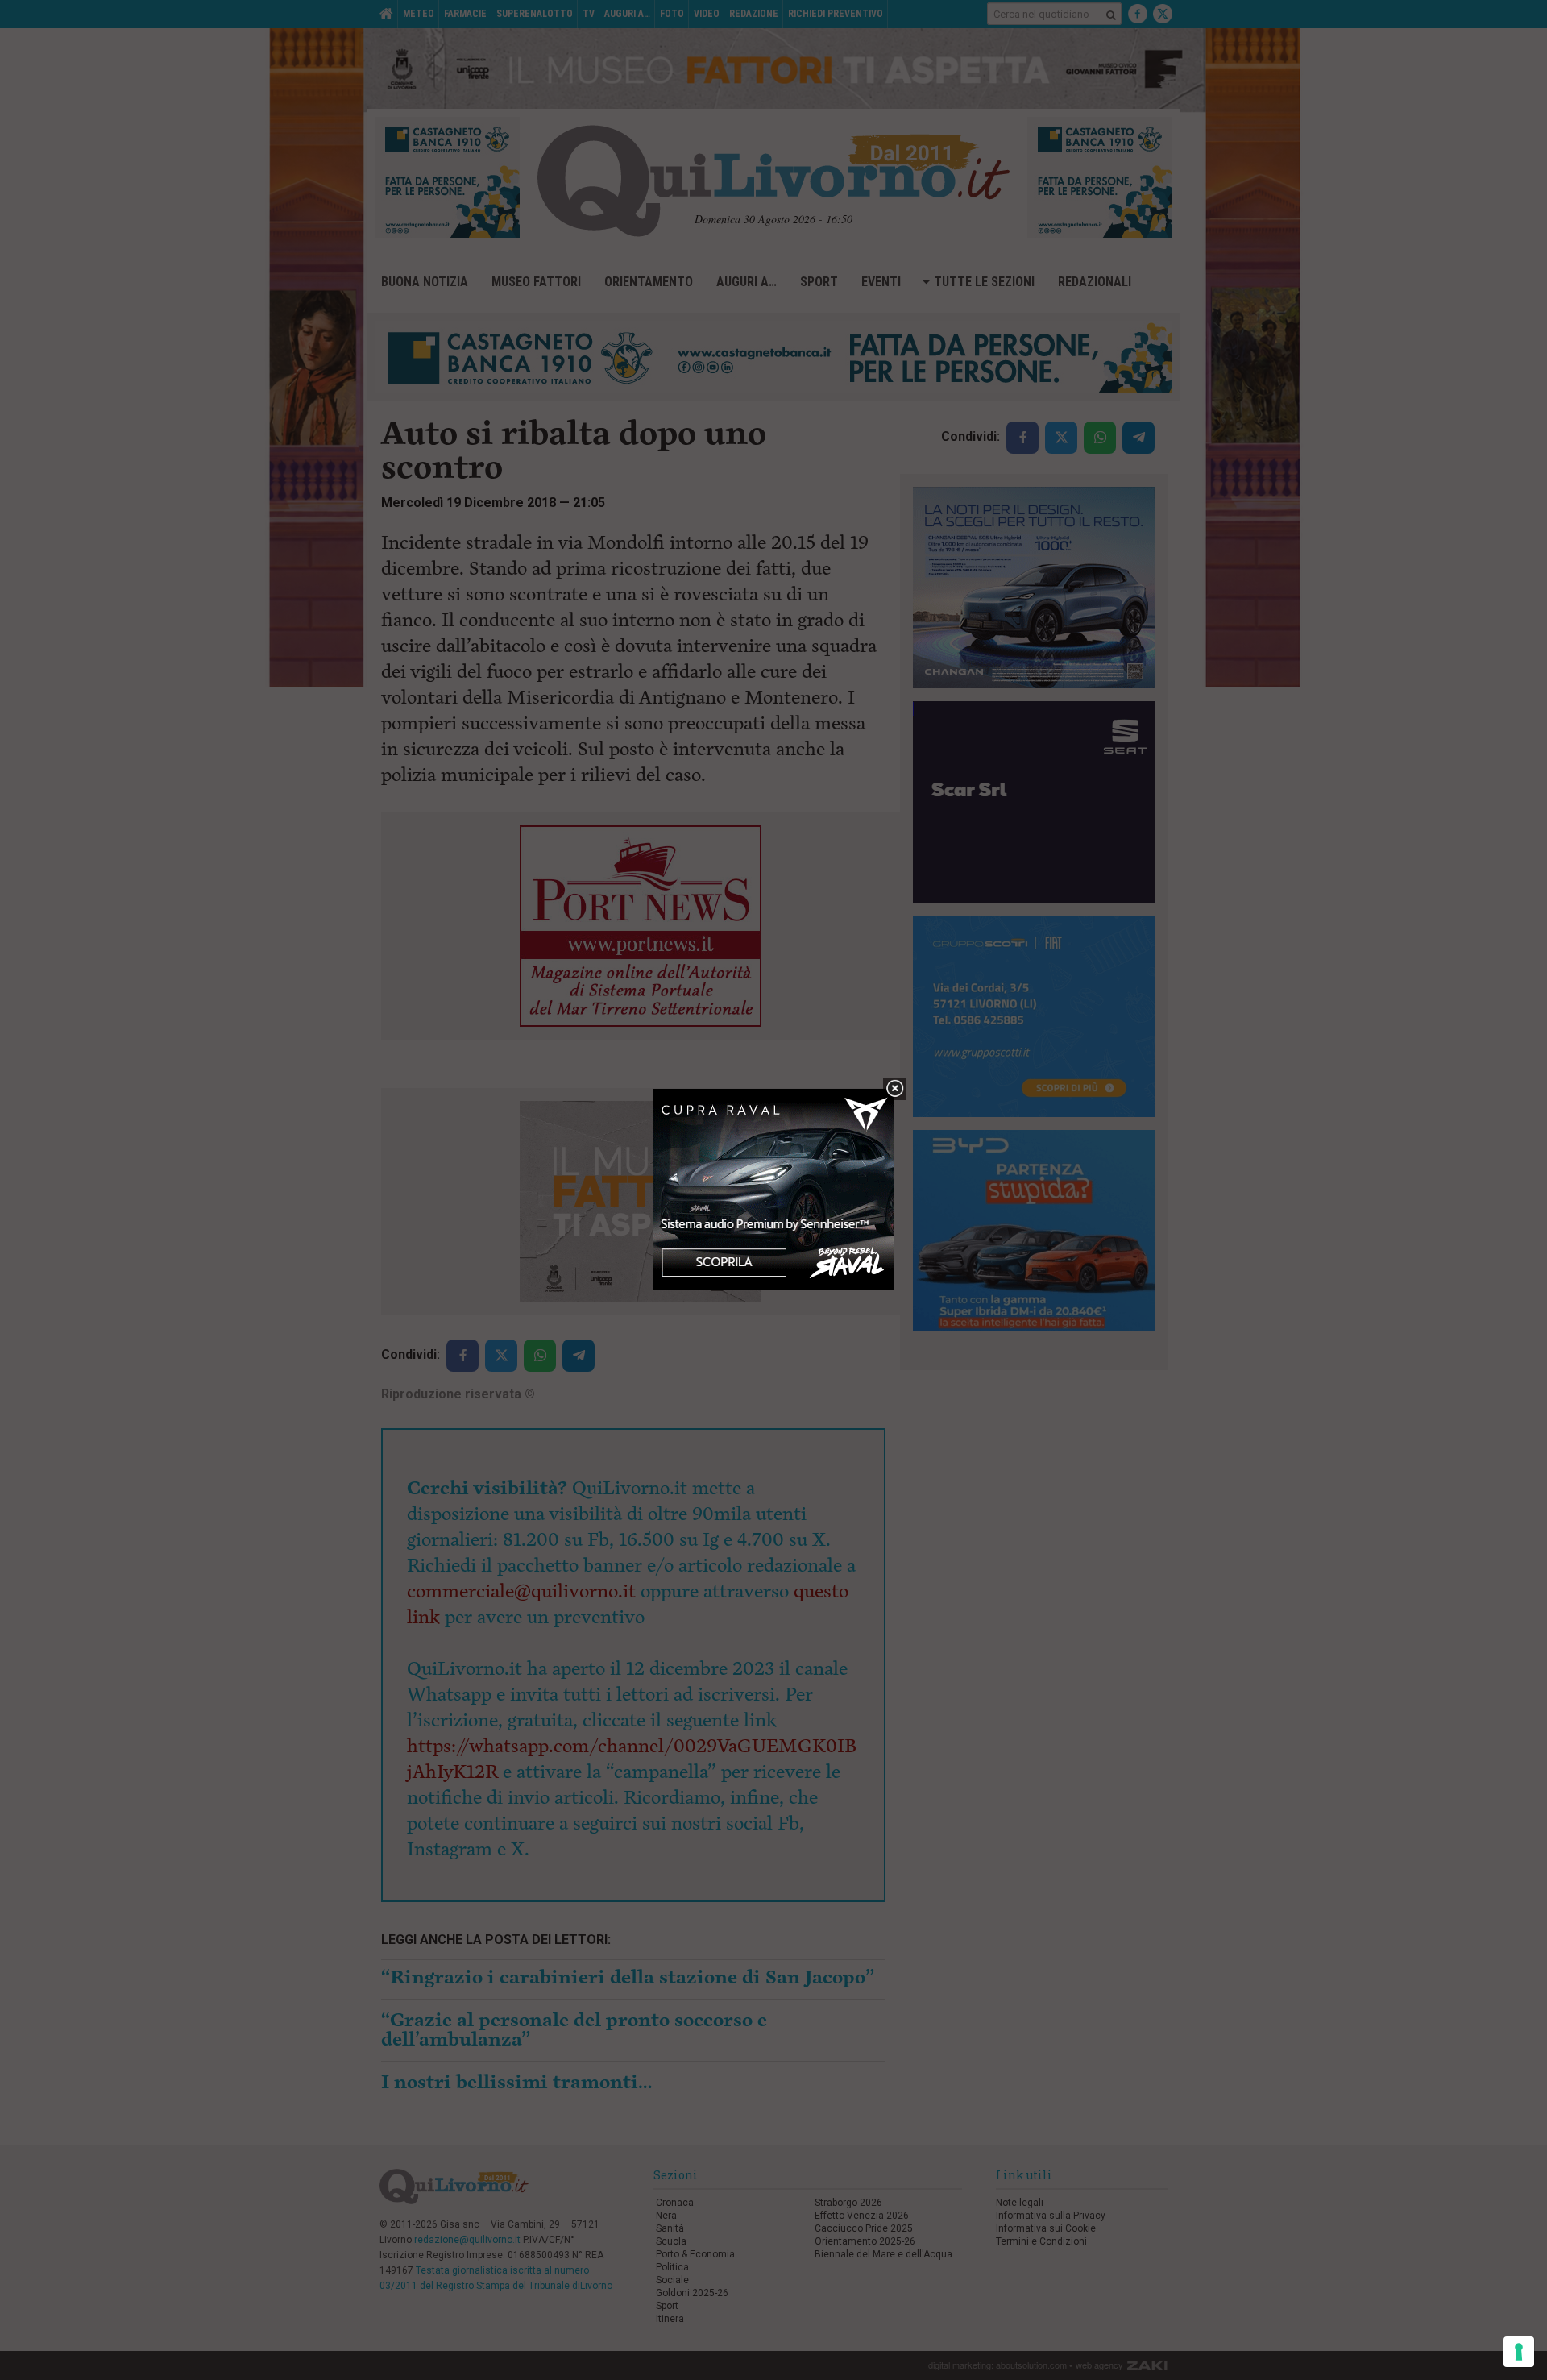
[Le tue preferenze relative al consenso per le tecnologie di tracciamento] (1519, 2352)
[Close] (895, 1089)
